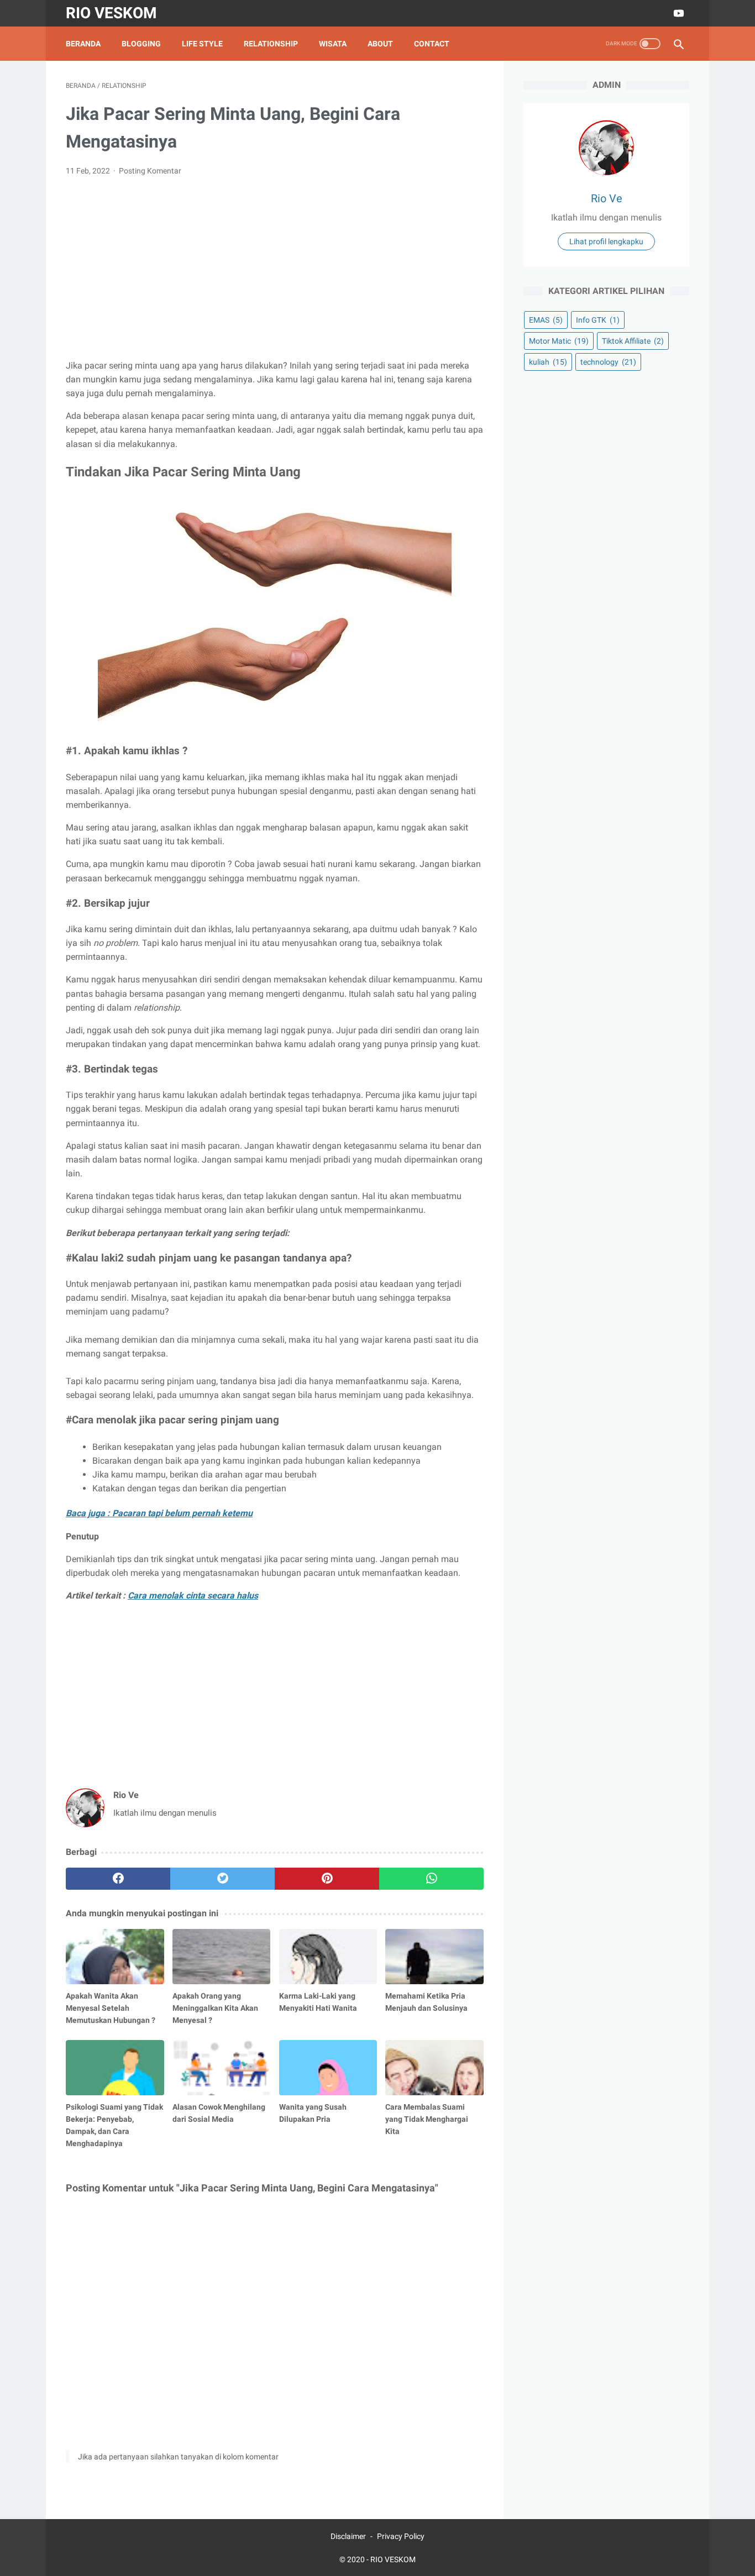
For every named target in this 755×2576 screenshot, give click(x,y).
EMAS (546, 320)
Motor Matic (559, 341)
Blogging (141, 44)
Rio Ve (607, 198)
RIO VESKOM (111, 13)
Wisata (333, 44)
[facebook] (118, 1879)
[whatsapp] (431, 1879)
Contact (432, 44)
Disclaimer (348, 2536)
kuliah (548, 362)
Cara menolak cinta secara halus (193, 1595)
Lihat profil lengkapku (606, 241)
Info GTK (598, 320)
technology (608, 362)
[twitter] (222, 1879)
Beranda (83, 44)
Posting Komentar (150, 171)
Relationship (271, 44)
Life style (202, 44)
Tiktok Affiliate (633, 341)
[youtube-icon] (677, 13)
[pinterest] (327, 1879)
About (380, 44)
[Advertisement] (275, 268)
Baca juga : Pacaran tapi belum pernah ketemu (159, 1513)
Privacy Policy (401, 2536)
